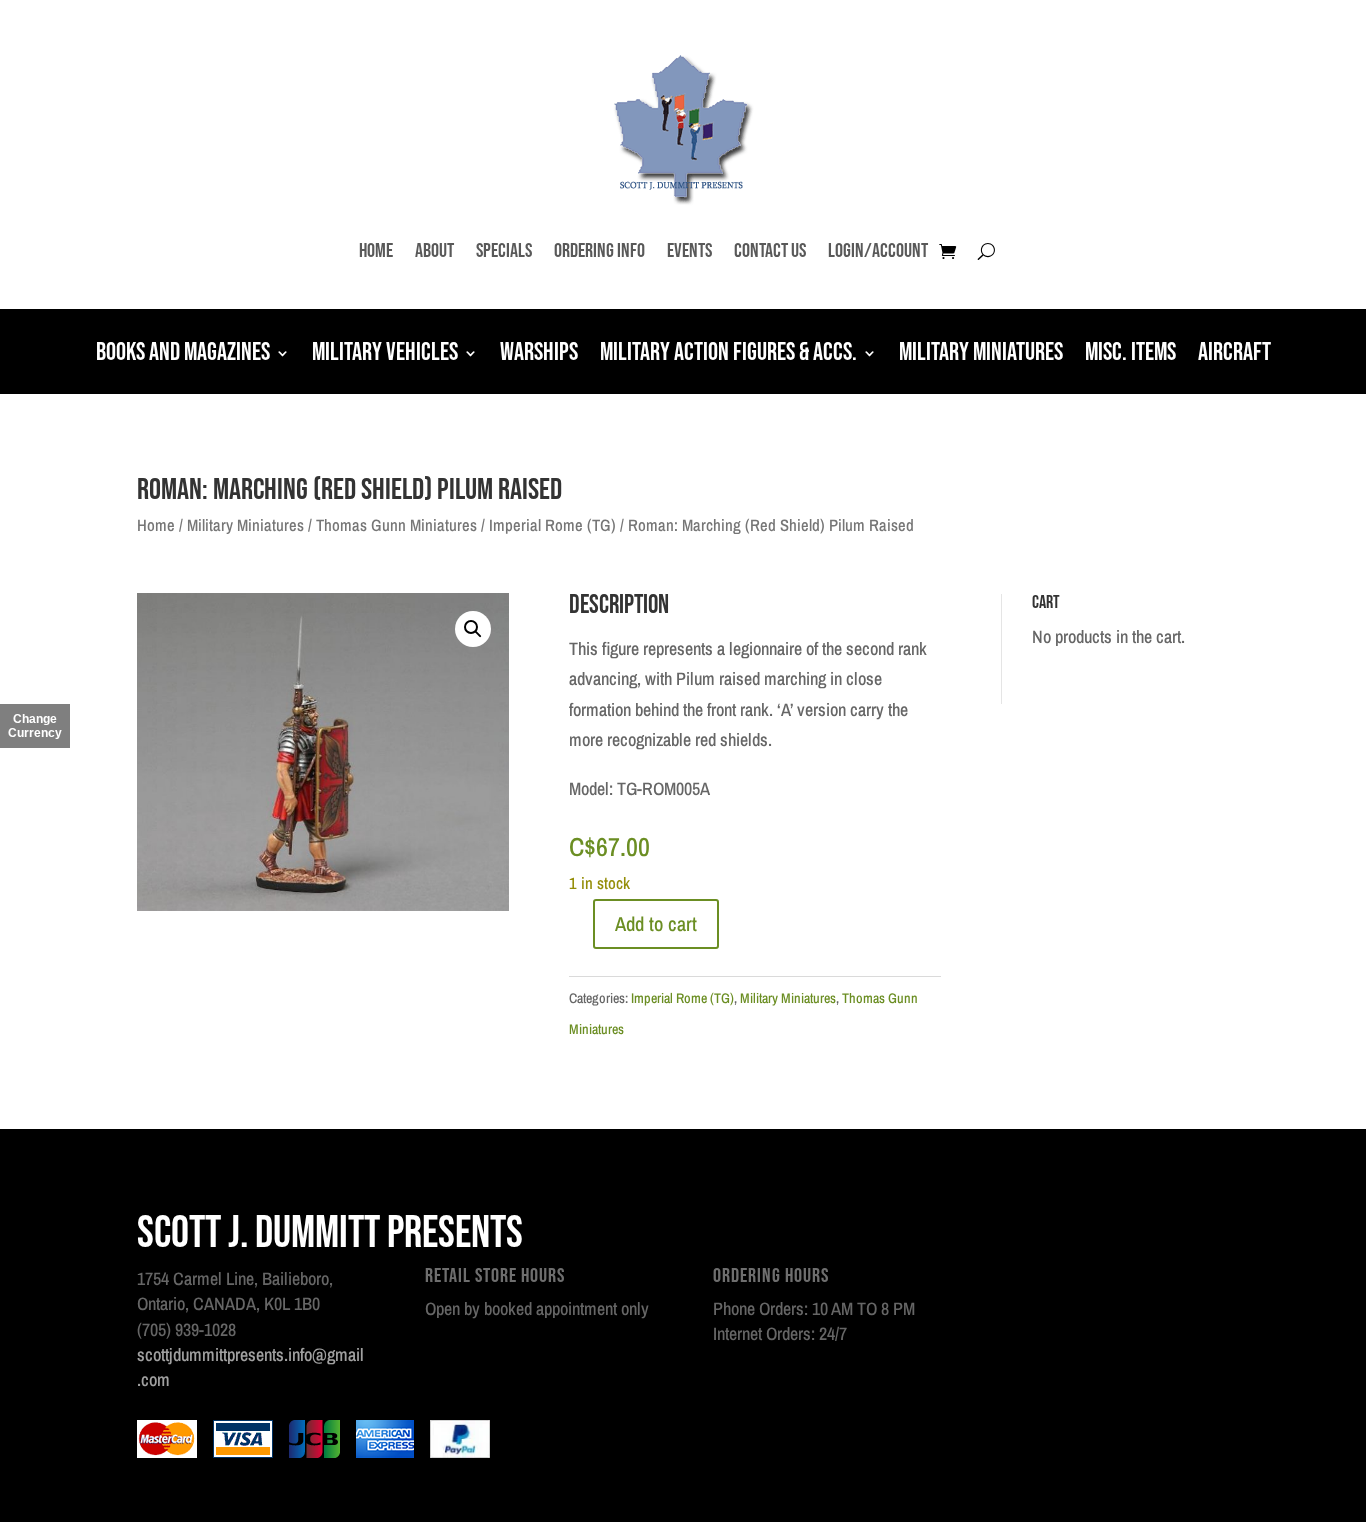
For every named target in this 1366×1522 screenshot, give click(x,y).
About (434, 251)
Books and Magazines (183, 355)
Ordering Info (599, 251)
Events (689, 251)
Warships (539, 355)
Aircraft (1234, 355)
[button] (473, 629)
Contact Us (770, 251)
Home (376, 251)
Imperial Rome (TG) (552, 525)
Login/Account (878, 251)
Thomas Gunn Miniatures (396, 525)
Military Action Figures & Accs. (728, 355)
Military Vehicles (385, 355)
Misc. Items (1130, 355)
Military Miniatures (981, 355)
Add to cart (656, 923)
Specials (504, 251)
